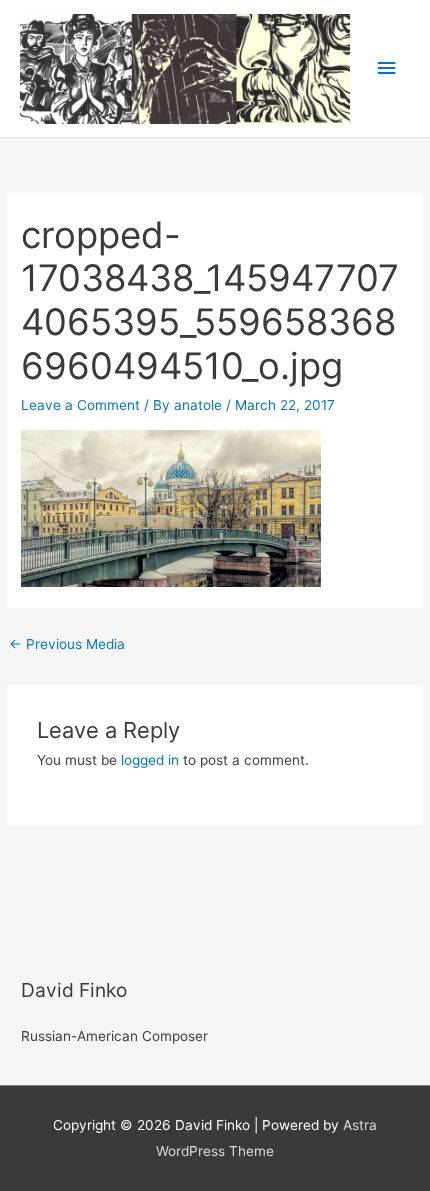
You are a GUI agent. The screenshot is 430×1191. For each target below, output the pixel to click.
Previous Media (67, 644)
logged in (150, 760)
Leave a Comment (80, 405)
